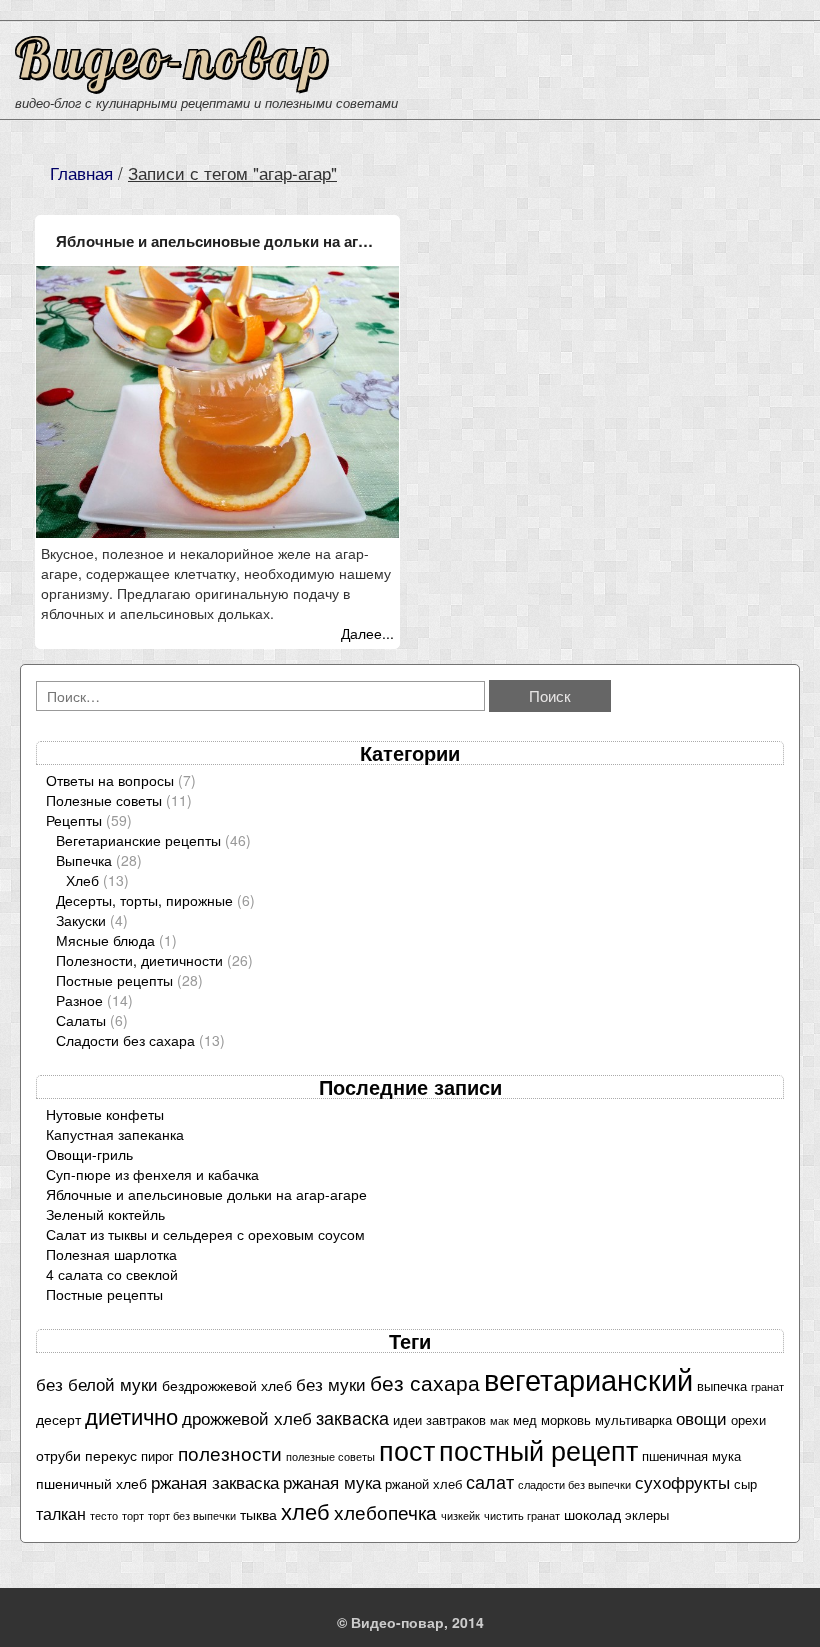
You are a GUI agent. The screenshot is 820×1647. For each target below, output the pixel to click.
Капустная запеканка (115, 1134)
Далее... (367, 633)
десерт (58, 1419)
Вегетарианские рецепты (138, 840)
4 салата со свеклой (112, 1274)
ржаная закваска (215, 1482)
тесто (104, 1515)
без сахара (425, 1382)
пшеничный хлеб (91, 1483)
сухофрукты (682, 1482)
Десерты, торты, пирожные (144, 900)
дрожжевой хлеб (247, 1418)
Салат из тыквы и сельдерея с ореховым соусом (205, 1234)
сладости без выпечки (574, 1484)
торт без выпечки (192, 1515)
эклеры (647, 1514)
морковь (566, 1419)
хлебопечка (385, 1511)
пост (407, 1449)
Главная (81, 173)
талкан (61, 1513)
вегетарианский (588, 1378)
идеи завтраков (439, 1419)
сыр (745, 1483)
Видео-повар (173, 57)
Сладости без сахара (125, 1040)
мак (499, 1420)
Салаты (81, 1020)
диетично (131, 1415)
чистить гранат (522, 1515)
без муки (331, 1384)
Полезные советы (104, 800)
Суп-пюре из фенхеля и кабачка (152, 1174)
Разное (79, 1000)
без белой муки (97, 1384)
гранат (767, 1386)
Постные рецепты (114, 980)
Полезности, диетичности (139, 960)
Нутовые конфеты (105, 1114)
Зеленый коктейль (105, 1214)
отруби (58, 1455)
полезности (230, 1452)
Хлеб (82, 880)
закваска (352, 1417)
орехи (748, 1419)
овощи (701, 1418)
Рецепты (74, 820)
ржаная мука (332, 1482)
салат (490, 1481)
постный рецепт (538, 1449)
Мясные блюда (105, 940)
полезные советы (330, 1456)
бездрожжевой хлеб (227, 1385)
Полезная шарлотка (111, 1254)
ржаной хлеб (423, 1483)
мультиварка (633, 1419)
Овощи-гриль (89, 1154)
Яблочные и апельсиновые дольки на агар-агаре (227, 241)
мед (525, 1419)
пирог (157, 1455)
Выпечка (84, 860)
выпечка (722, 1385)
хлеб (305, 1510)
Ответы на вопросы (110, 780)
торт (133, 1515)
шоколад (592, 1514)
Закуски (81, 920)
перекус (111, 1455)
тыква (258, 1514)
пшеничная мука (691, 1455)
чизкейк (460, 1515)
